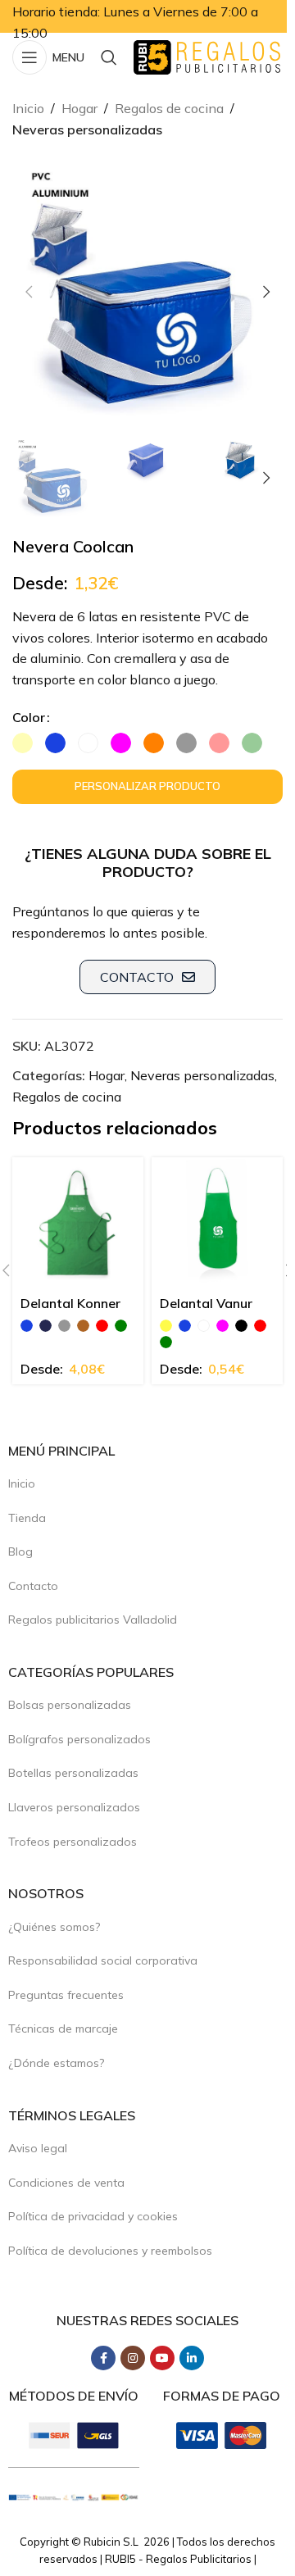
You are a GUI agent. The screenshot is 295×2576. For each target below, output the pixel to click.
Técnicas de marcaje (63, 2029)
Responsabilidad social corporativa (103, 1960)
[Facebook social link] (103, 2358)
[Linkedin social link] (192, 2358)
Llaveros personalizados (74, 1807)
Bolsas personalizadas (70, 1705)
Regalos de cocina (169, 108)
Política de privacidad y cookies (93, 2216)
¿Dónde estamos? (56, 2063)
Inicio (28, 108)
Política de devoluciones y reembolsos (110, 2251)
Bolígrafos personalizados (79, 1739)
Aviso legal (38, 2148)
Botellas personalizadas (73, 1773)
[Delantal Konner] (78, 1223)
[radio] (23, 743)
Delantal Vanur (206, 1303)
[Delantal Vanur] (217, 1223)
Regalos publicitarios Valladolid (93, 1620)
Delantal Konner (70, 1303)
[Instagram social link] (133, 2358)
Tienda (27, 1518)
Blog (20, 1552)
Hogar (79, 108)
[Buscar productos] (109, 57)
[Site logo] (207, 56)
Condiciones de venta (66, 2183)
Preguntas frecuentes (66, 1995)
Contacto (33, 1586)
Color (29, 717)
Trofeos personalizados (73, 1842)
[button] (29, 292)
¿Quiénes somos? (54, 1927)
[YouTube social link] (162, 2358)
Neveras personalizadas (87, 129)
